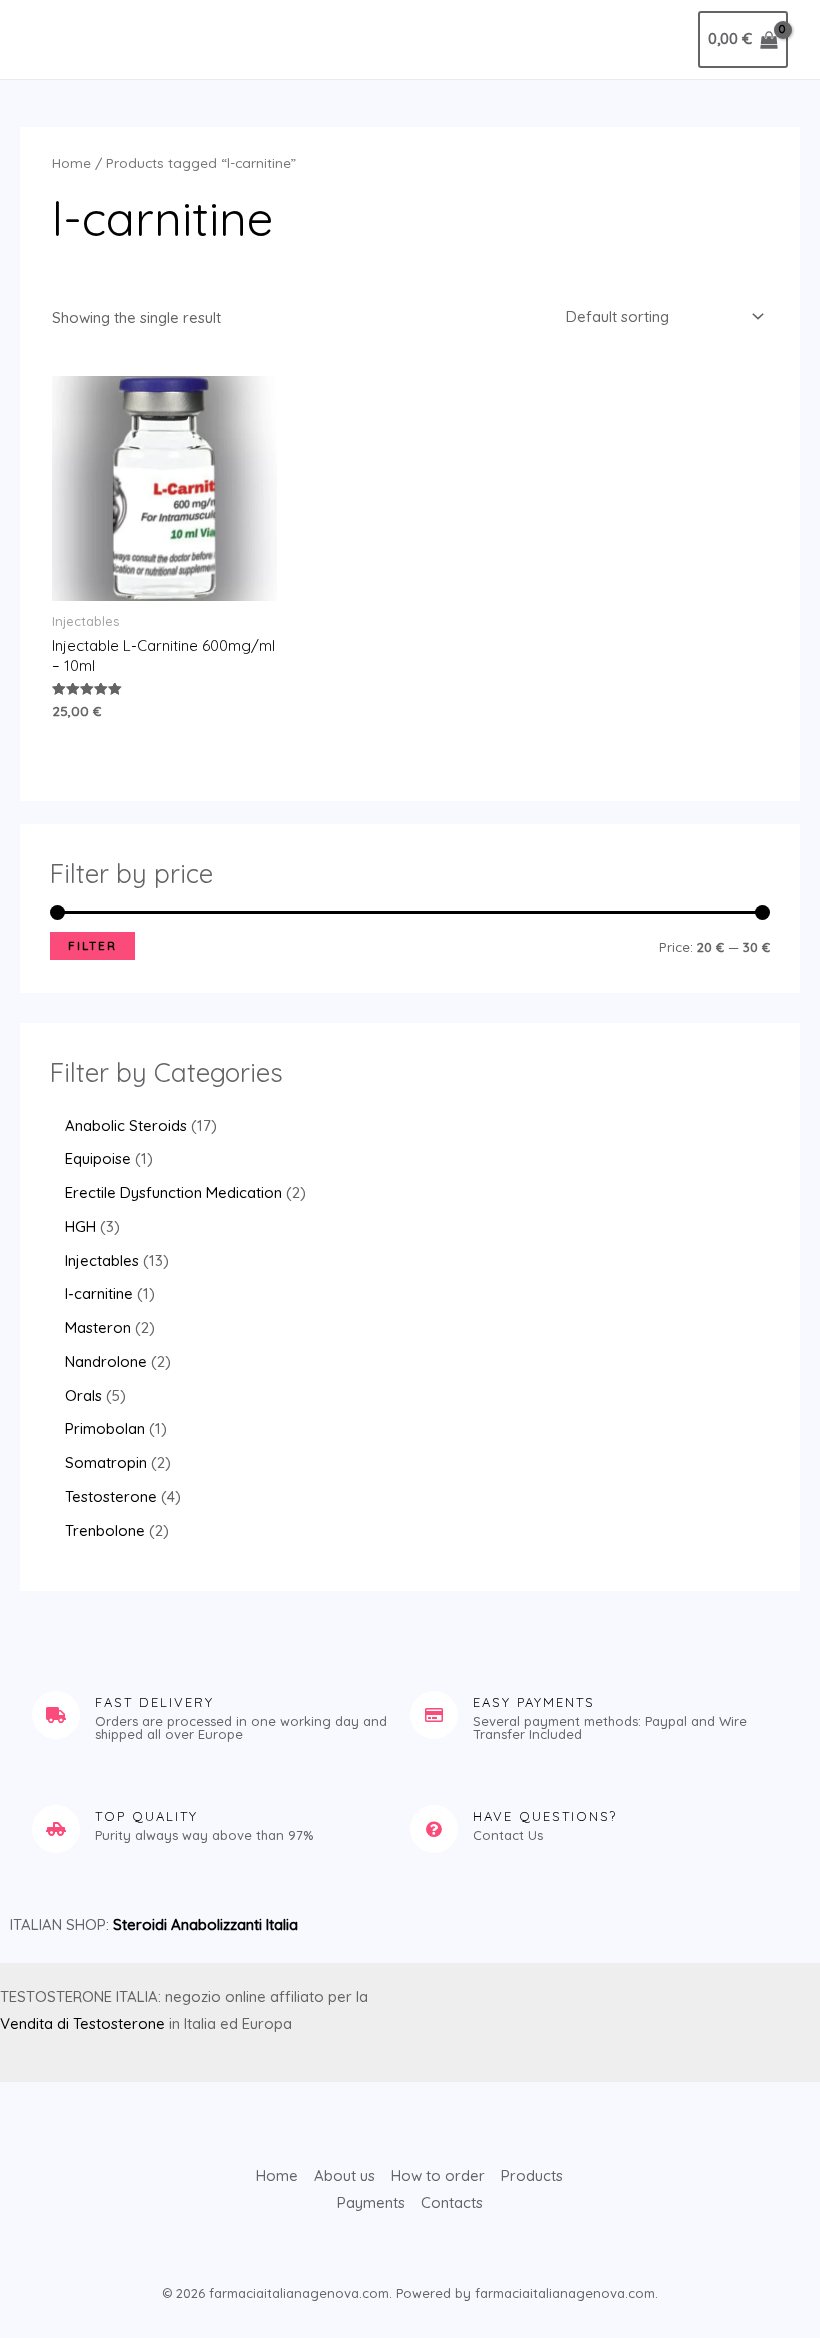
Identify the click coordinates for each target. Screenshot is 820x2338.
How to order (438, 2175)
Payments (371, 2202)
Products (532, 2175)
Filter (92, 945)
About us (344, 2175)
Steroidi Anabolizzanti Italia (205, 1924)
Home (71, 162)
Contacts (452, 2202)
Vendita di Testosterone (82, 2023)
